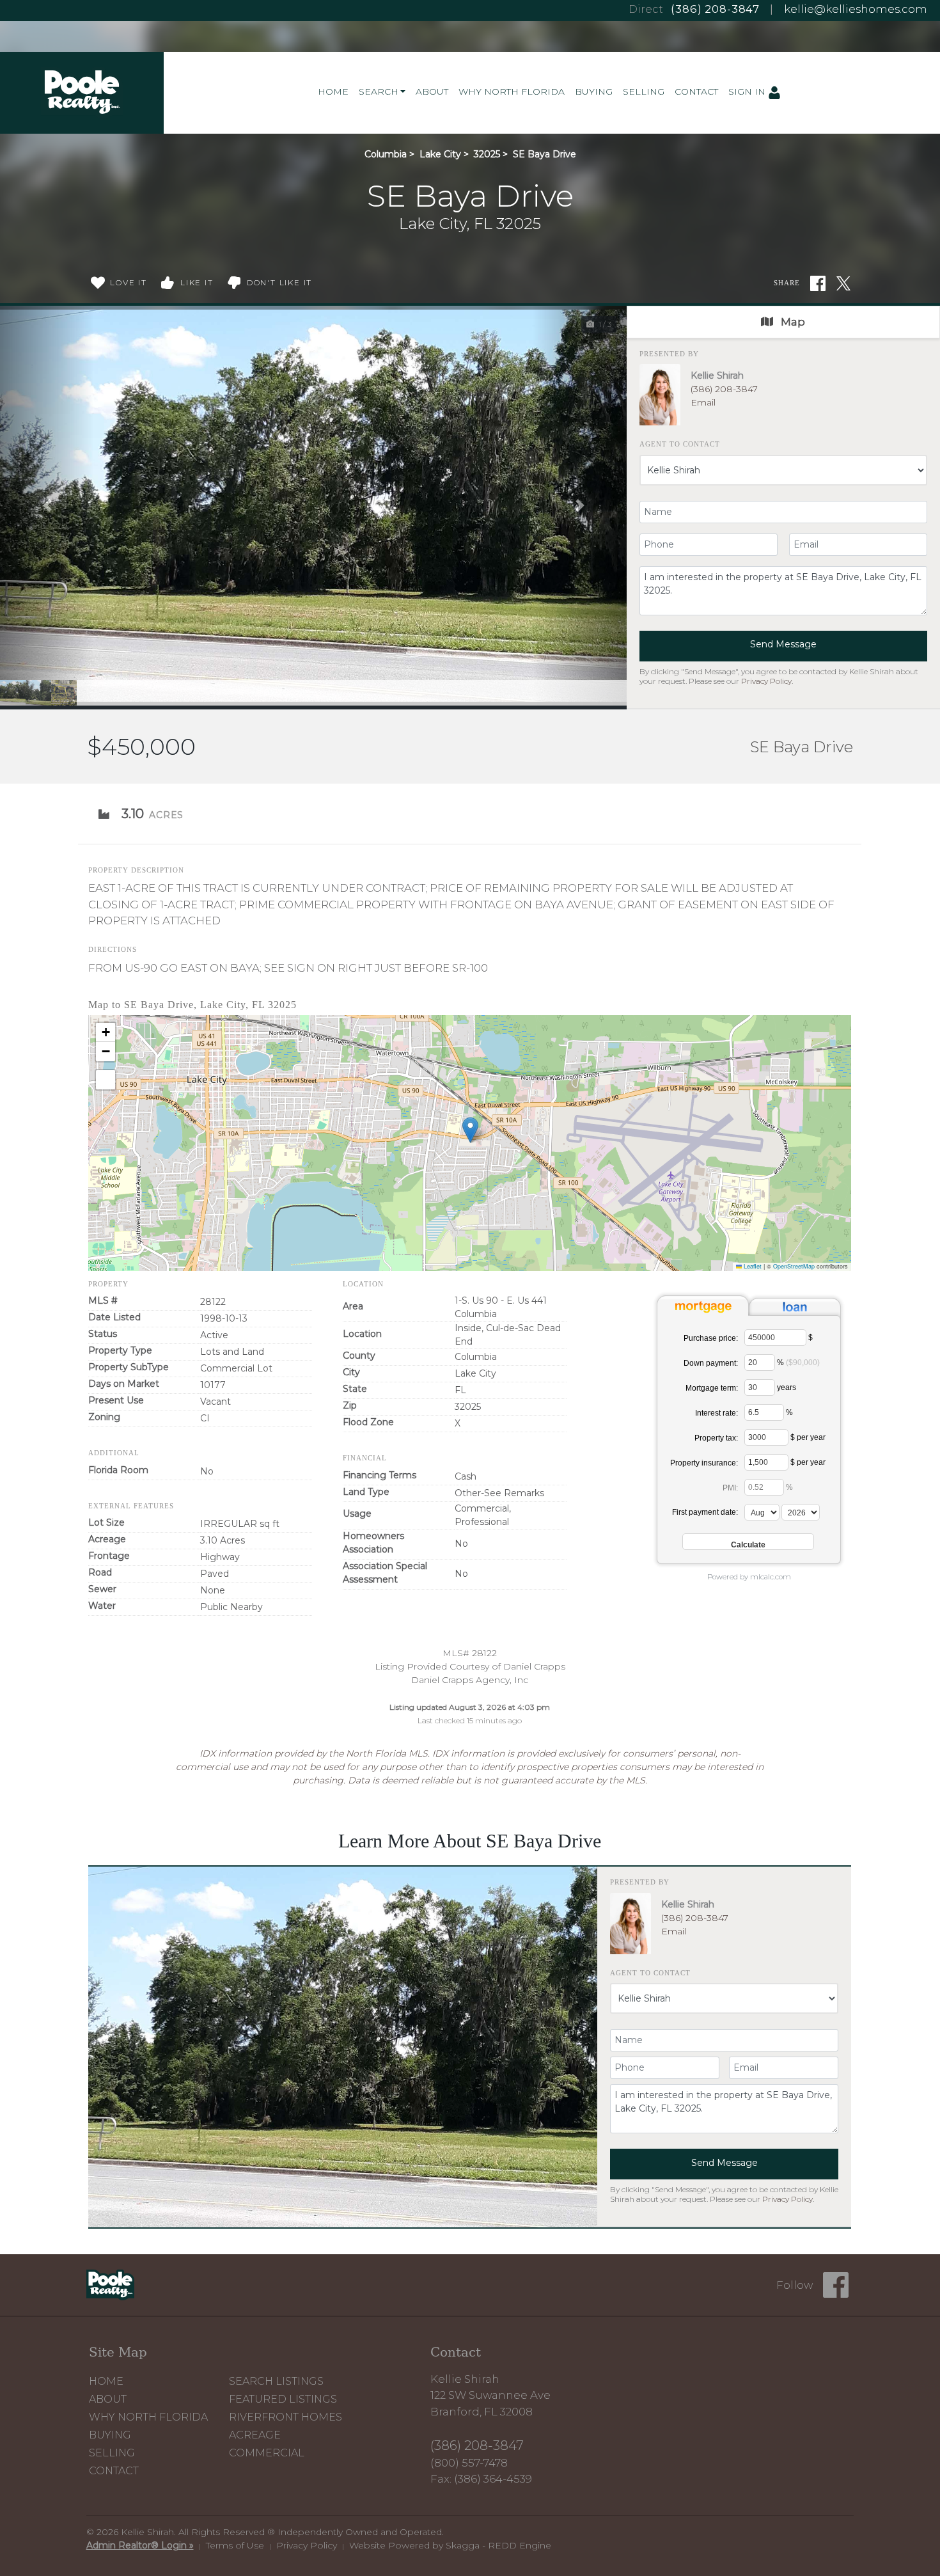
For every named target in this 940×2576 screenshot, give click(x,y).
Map (792, 322)
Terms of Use (235, 2545)
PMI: (730, 1488)
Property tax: (716, 1438)
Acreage (255, 2435)
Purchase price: (711, 1338)
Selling (644, 91)
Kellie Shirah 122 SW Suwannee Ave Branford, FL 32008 (490, 2395)
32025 (487, 154)
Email (703, 402)
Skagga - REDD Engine (498, 2545)
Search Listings (276, 2381)
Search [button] (379, 91)
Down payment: (711, 1363)
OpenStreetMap (794, 1266)
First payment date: (705, 1512)
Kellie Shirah (717, 375)
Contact (696, 91)
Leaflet (752, 1266)
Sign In (748, 91)
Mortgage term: (712, 1388)
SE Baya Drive (544, 154)
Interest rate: (717, 1413)
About (432, 91)
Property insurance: (704, 1463)
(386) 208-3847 (715, 9)
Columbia (386, 154)
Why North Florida (512, 91)
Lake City (440, 154)
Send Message (783, 644)
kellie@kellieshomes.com (856, 9)
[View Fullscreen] (106, 1080)
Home (333, 91)
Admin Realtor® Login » (140, 2545)
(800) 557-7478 (469, 2463)
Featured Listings (283, 2399)
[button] (47, 506)
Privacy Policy (766, 681)
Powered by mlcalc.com (749, 1577)
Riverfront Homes (286, 2417)
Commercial (267, 2453)
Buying (594, 91)
